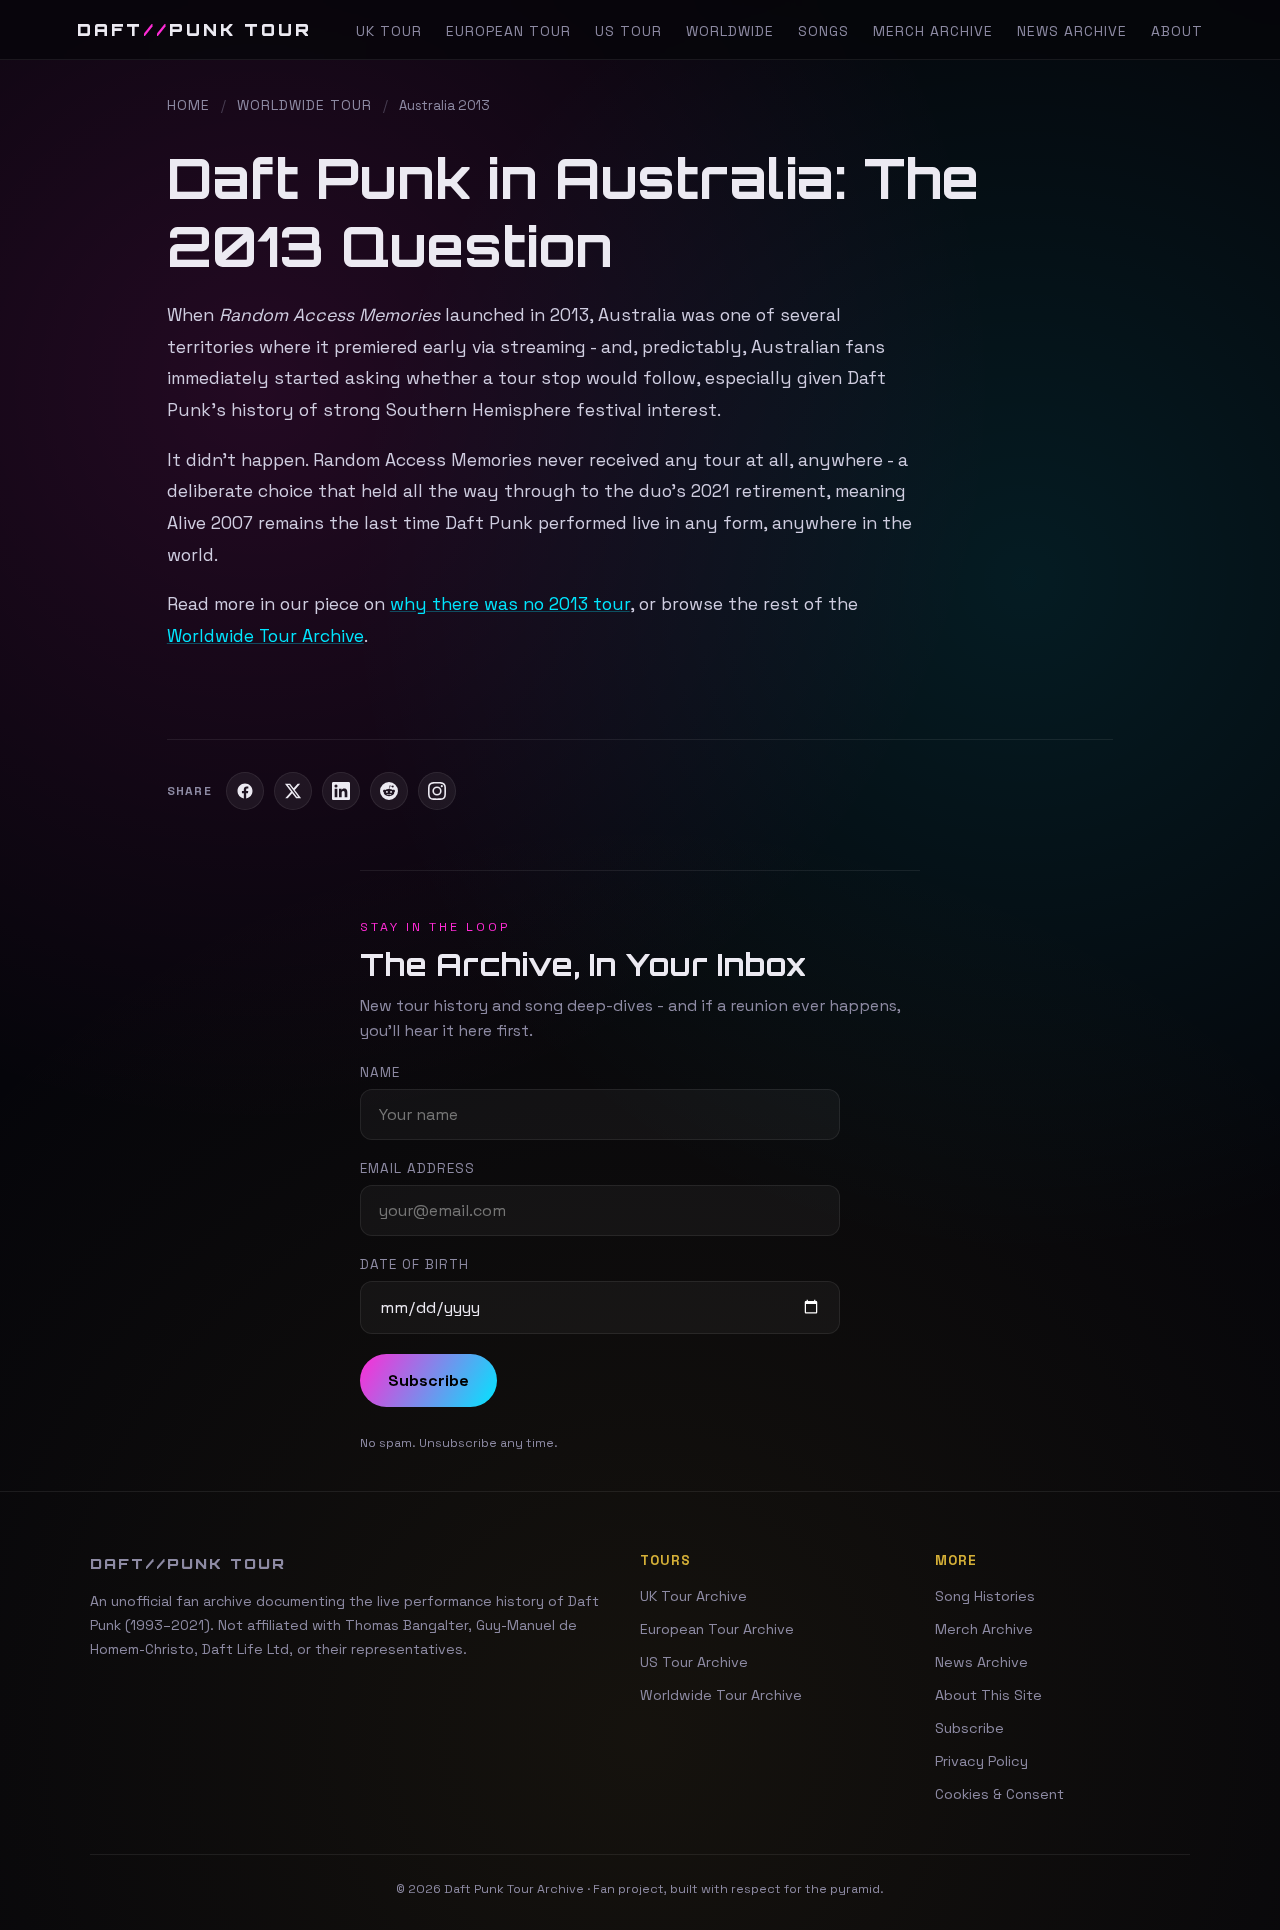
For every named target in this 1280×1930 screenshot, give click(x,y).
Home (188, 105)
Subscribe (428, 1380)
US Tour (628, 31)
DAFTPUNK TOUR (194, 29)
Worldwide (730, 31)
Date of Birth (414, 1264)
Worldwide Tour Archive (265, 636)
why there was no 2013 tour (510, 604)
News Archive (1072, 31)
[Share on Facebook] (245, 791)
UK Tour (389, 31)
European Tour (508, 31)
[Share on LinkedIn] (341, 791)
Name (380, 1072)
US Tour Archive (694, 1662)
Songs (823, 31)
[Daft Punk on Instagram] (437, 791)
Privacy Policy (981, 1761)
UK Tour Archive (693, 1596)
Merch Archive (933, 31)
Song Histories (985, 1596)
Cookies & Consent (999, 1794)
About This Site (988, 1695)
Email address (417, 1168)
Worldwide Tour (304, 105)
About (1177, 31)
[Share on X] (293, 791)
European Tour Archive (717, 1629)
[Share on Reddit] (389, 791)
